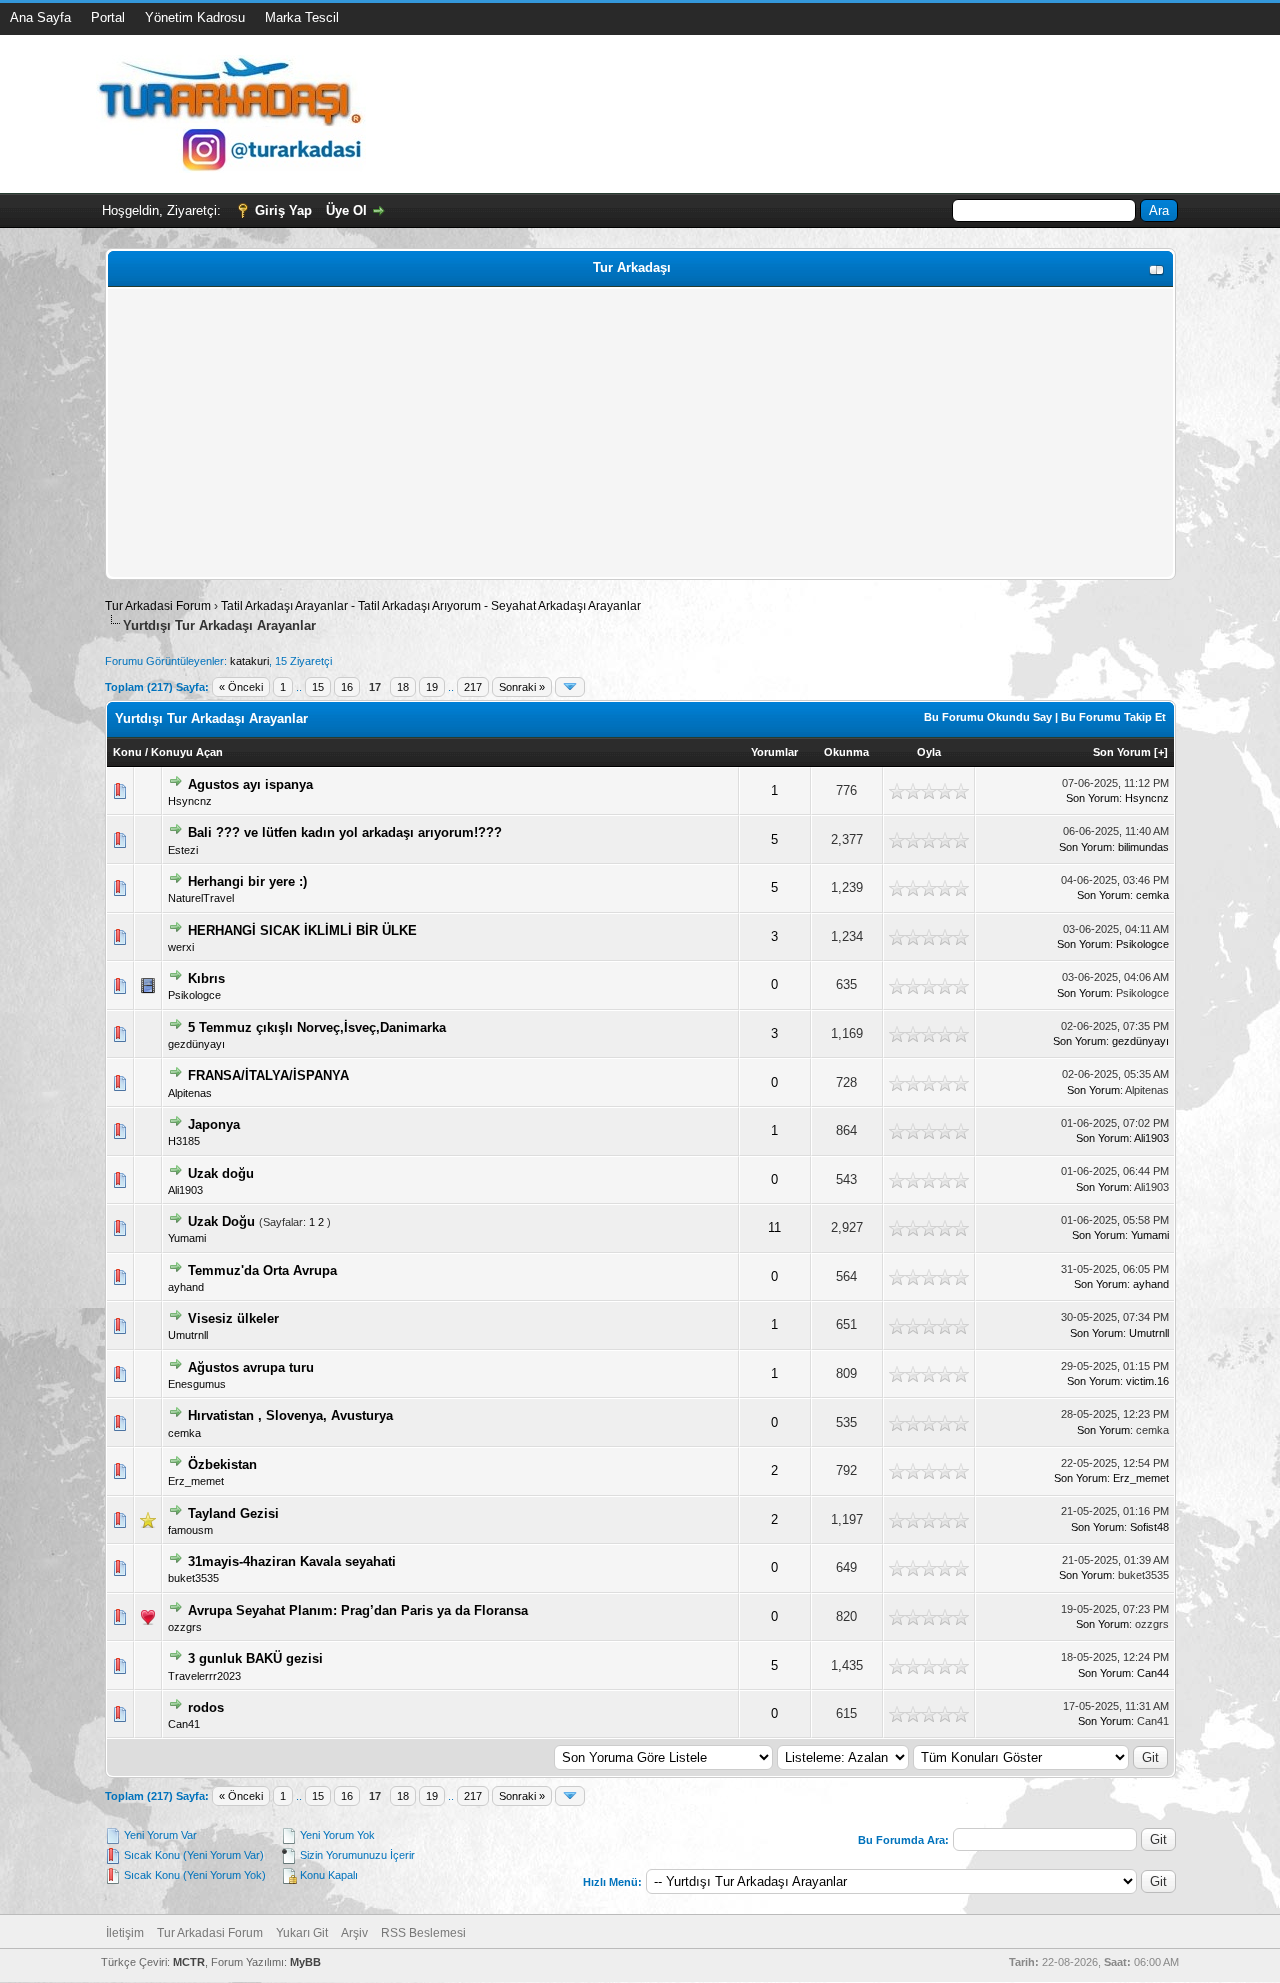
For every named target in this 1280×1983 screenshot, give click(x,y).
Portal (108, 17)
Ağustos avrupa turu (251, 1367)
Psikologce (1142, 944)
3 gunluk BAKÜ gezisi (255, 1658)
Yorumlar (774, 752)
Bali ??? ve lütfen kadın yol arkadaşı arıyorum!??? (345, 832)
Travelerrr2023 (204, 1676)
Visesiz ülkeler (233, 1318)
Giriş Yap (283, 210)
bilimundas (1143, 847)
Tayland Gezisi (233, 1513)
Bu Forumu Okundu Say (988, 717)
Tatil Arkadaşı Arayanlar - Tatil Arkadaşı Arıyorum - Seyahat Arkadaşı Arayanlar (431, 606)
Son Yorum (1122, 752)
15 (318, 687)
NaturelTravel (201, 898)
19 (432, 687)
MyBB (305, 1962)
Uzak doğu (221, 1173)
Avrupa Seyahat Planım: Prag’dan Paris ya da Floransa (358, 1610)
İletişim (125, 1933)
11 (774, 1227)
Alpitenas (190, 1093)
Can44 (1153, 1673)
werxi (181, 947)
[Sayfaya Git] (570, 687)
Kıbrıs (206, 978)
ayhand (186, 1287)
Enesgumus (197, 1384)
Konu (127, 752)
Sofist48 (1149, 1527)
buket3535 (193, 1578)
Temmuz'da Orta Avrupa (262, 1270)
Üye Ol (346, 210)
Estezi (183, 850)
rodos (206, 1707)
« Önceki (241, 687)
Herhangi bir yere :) (247, 881)
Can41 (184, 1724)
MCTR (189, 1962)
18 (403, 687)
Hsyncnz (190, 801)
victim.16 (1147, 1381)
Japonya (214, 1124)
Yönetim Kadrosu (195, 17)
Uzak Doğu (221, 1221)
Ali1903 (1151, 1138)
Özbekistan (222, 1464)
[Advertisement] (640, 433)
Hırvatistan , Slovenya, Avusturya (290, 1415)
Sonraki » (522, 687)
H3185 (184, 1141)
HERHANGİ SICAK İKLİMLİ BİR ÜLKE (302, 930)
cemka (1152, 895)
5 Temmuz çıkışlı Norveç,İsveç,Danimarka (317, 1027)
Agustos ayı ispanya (250, 784)
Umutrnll (188, 1335)
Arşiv (354, 1933)
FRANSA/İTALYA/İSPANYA (268, 1075)
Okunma (846, 752)
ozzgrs (185, 1627)
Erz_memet (196, 1481)
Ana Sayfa (40, 17)
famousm (190, 1530)
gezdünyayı (196, 1044)
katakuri (249, 661)
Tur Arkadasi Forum (158, 606)
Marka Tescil (302, 17)
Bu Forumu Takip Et (1113, 717)
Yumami (187, 1238)
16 (347, 687)
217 (473, 687)
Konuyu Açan (187, 752)
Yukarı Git (302, 1933)
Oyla (929, 752)
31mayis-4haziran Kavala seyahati (292, 1561)
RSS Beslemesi (423, 1933)
